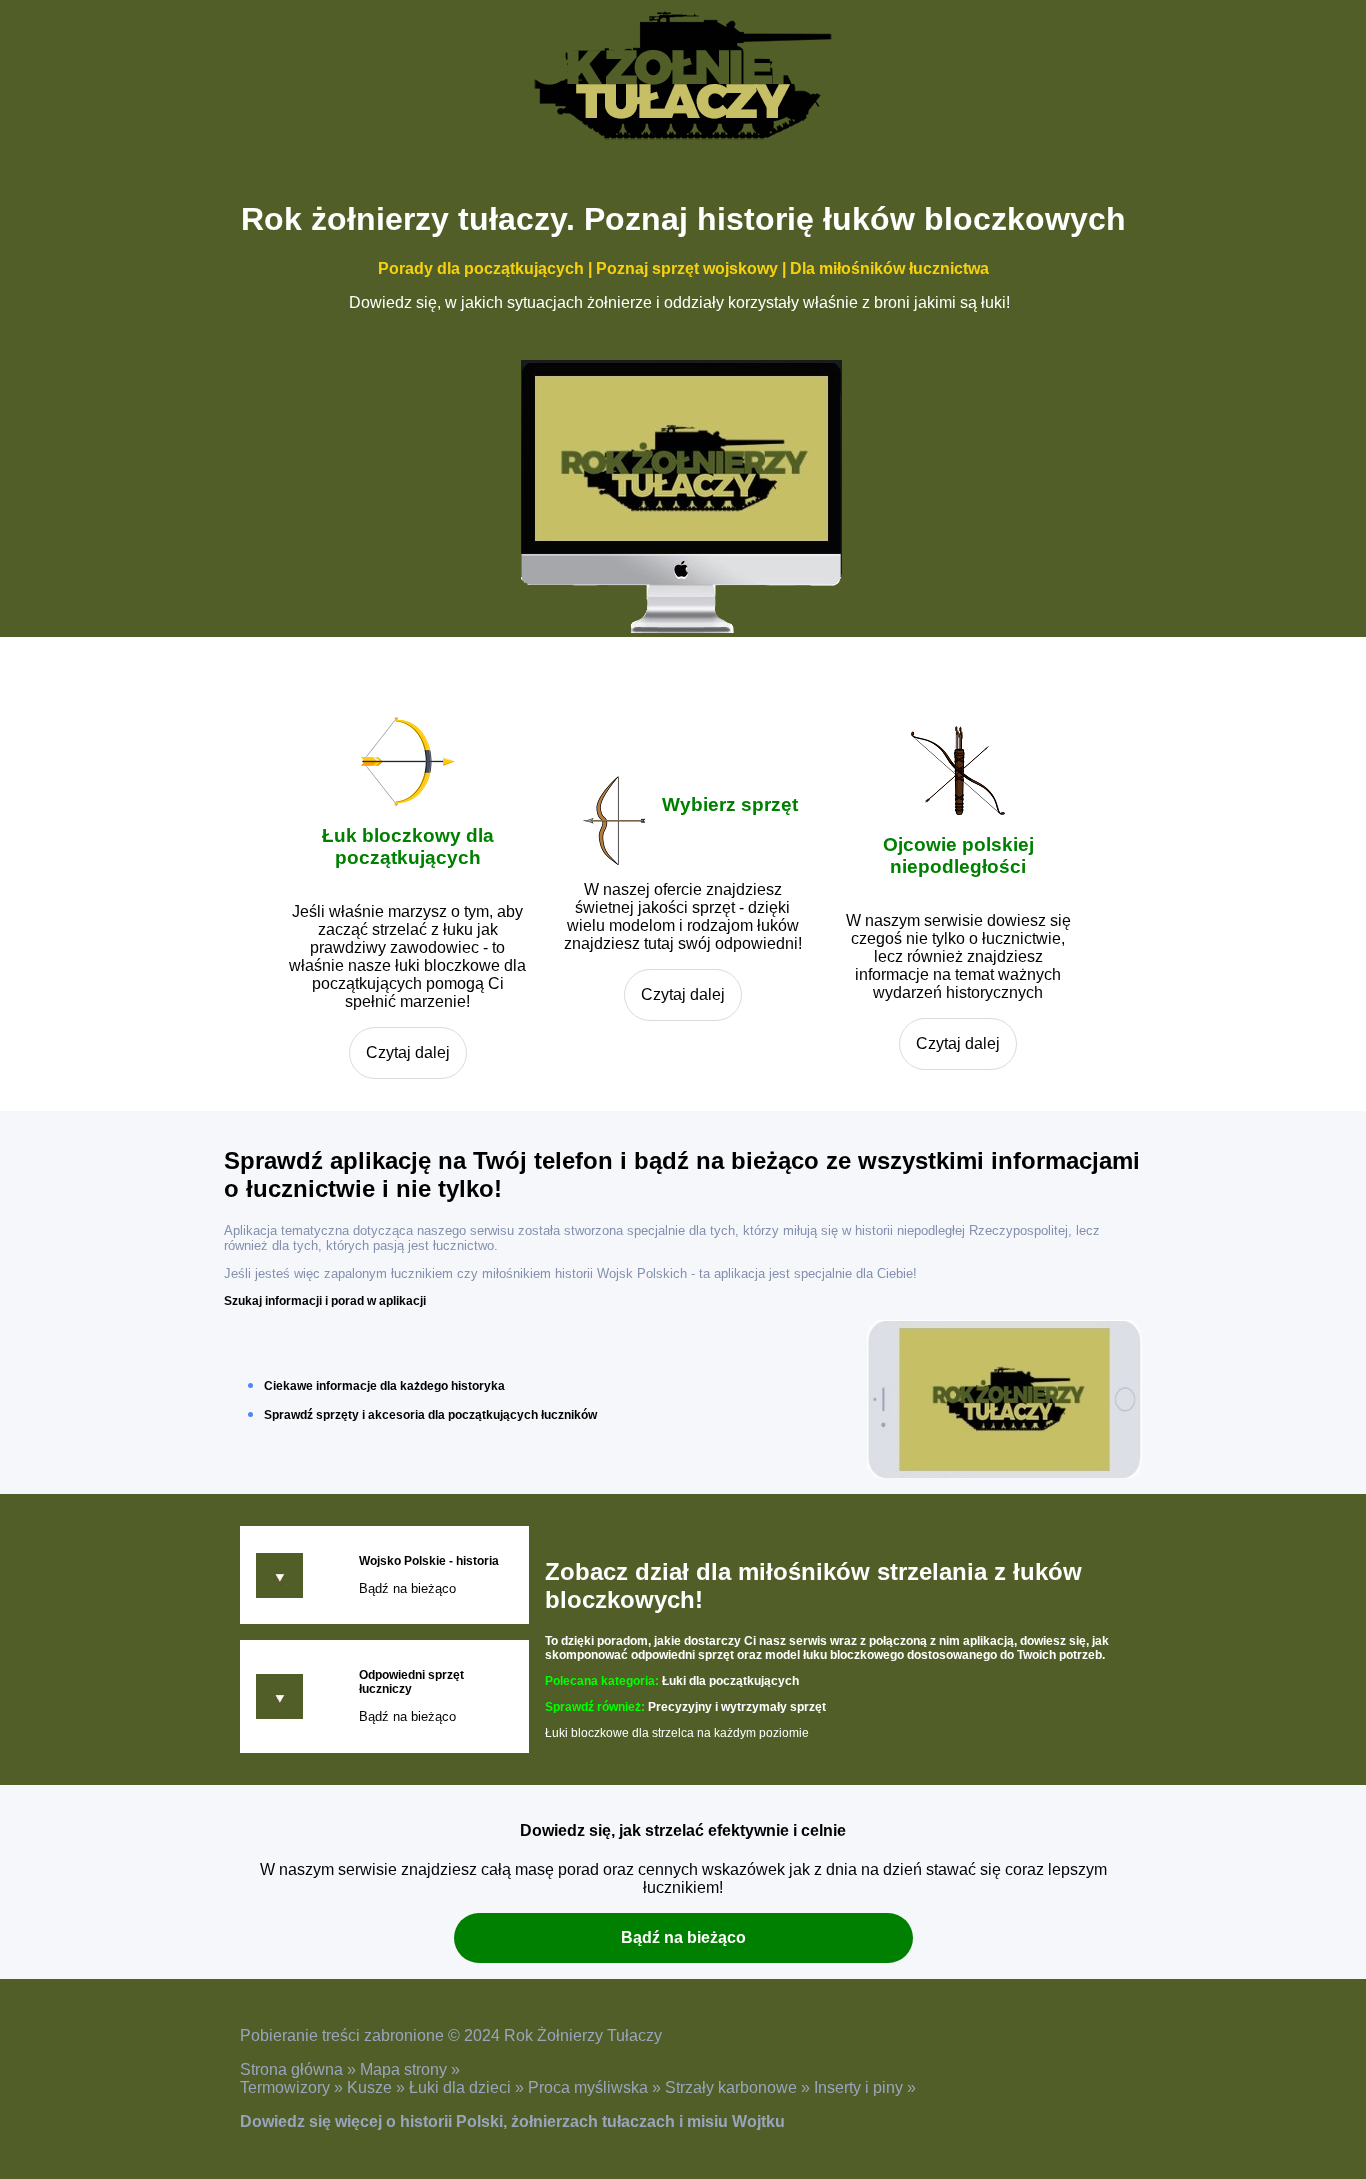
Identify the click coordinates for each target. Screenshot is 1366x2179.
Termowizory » (293, 2087)
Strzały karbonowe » (739, 2087)
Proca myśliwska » (596, 2087)
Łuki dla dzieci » (468, 2087)
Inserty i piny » (865, 2087)
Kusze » (378, 2087)
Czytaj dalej (408, 1052)
